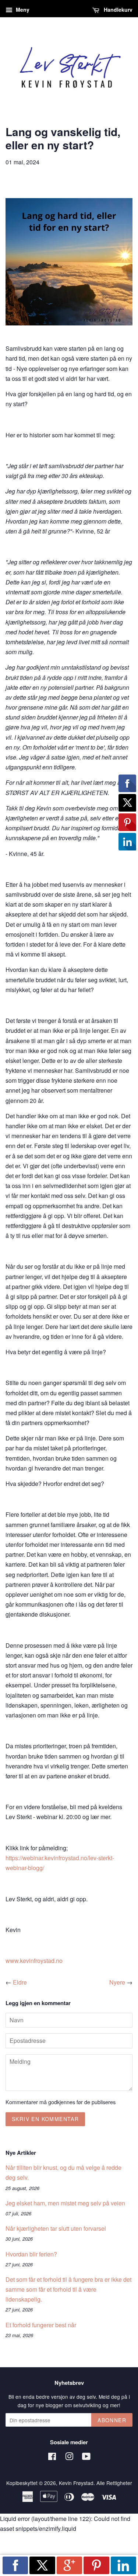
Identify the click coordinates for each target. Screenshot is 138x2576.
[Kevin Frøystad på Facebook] (52, 2457)
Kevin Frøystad (76, 2483)
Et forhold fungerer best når (41, 2325)
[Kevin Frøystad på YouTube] (86, 2457)
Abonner (112, 2420)
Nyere (117, 1982)
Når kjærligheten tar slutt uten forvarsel (56, 2228)
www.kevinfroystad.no (34, 1961)
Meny (22, 10)
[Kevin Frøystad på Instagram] (69, 2457)
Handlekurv (117, 10)
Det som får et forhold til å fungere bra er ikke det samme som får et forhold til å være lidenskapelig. (68, 2289)
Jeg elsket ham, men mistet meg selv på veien (65, 2203)
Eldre (20, 1982)
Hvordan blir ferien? (31, 2254)
